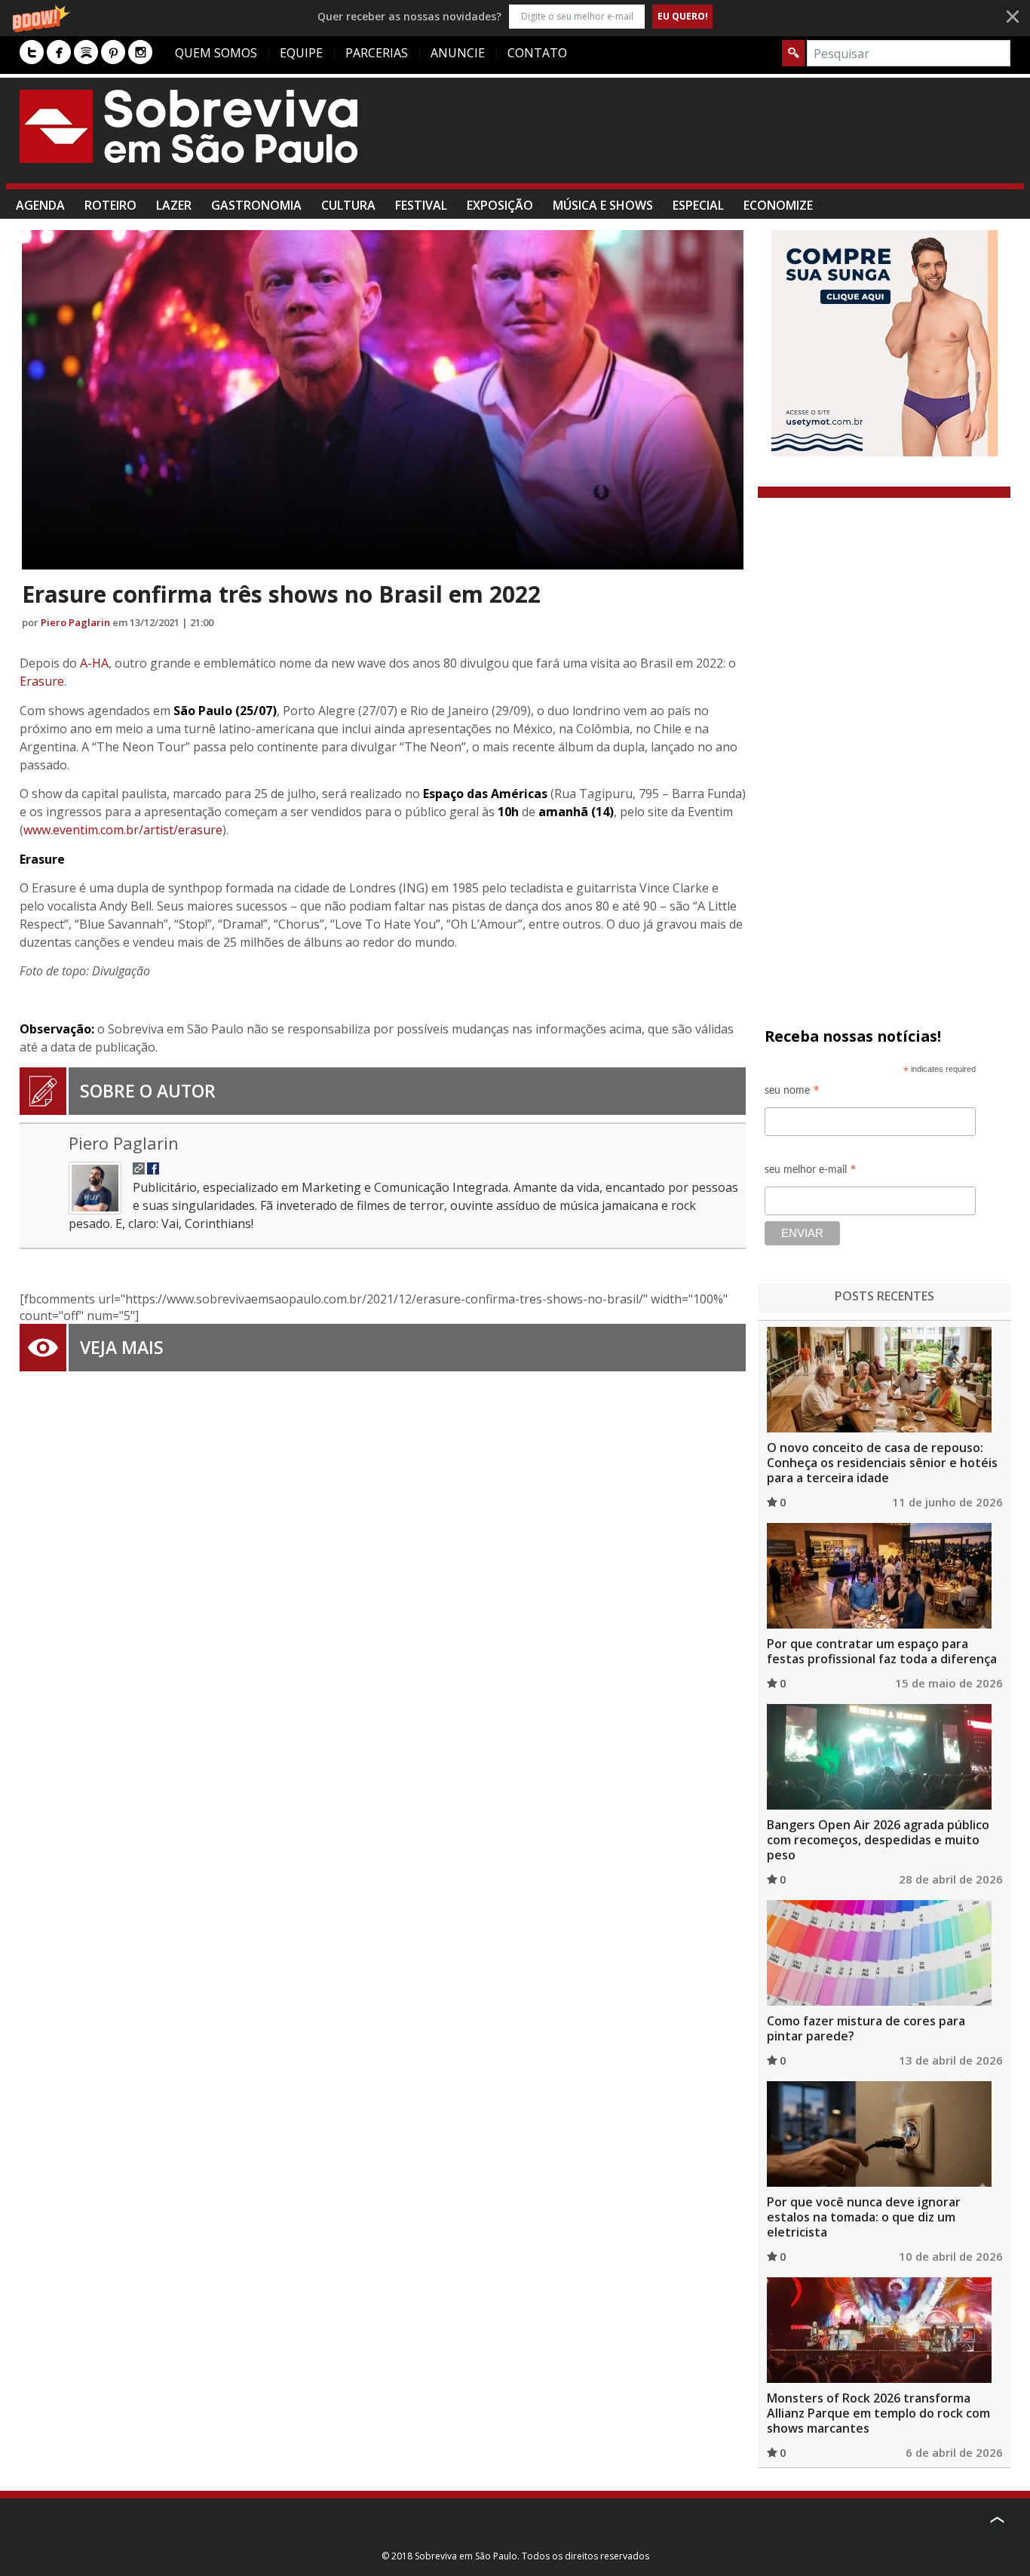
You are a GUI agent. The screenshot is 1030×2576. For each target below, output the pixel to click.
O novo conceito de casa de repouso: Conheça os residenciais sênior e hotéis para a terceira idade (882, 1463)
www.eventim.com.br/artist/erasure (123, 830)
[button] (515, 16)
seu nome (792, 1093)
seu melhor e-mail (811, 1172)
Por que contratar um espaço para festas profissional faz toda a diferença (882, 1651)
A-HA (94, 663)
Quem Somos (216, 53)
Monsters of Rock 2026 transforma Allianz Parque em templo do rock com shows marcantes (878, 2413)
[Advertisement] (736, 138)
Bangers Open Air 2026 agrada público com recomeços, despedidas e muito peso (878, 1840)
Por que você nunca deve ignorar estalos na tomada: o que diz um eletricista (864, 2217)
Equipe (301, 53)
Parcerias (377, 53)
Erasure (42, 681)
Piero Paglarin (75, 622)
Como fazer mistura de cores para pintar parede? (866, 2028)
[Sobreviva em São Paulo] (189, 126)
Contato (537, 53)
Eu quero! (683, 16)
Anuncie (458, 53)
